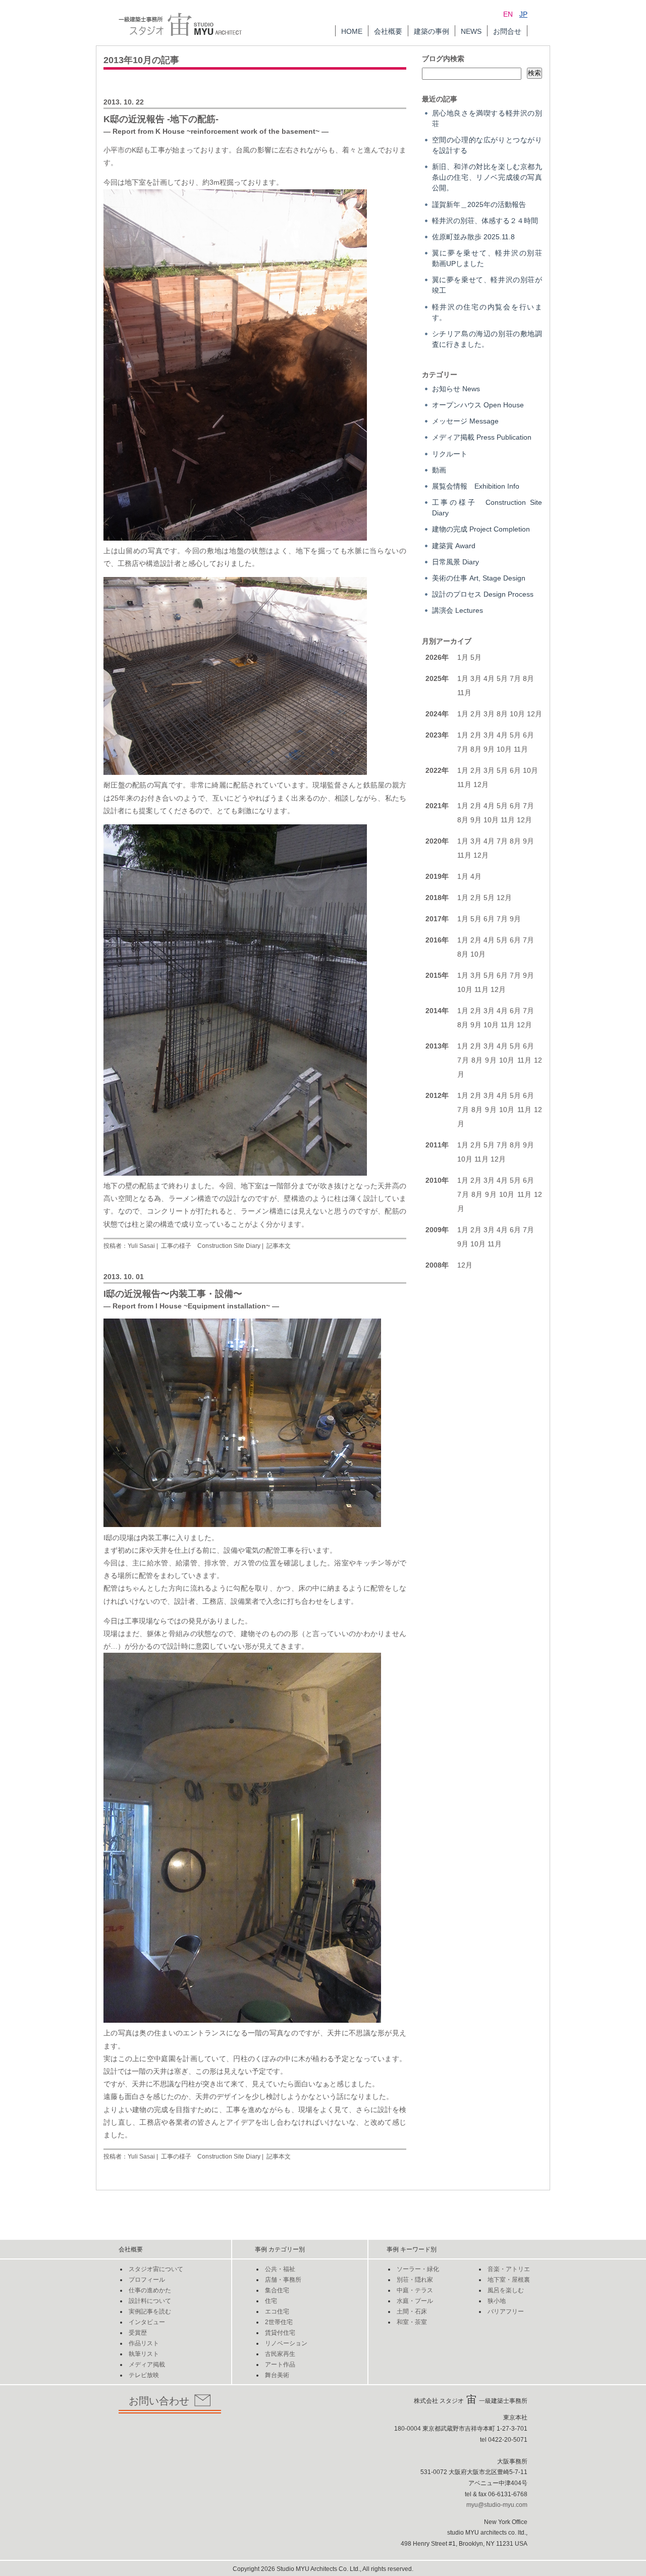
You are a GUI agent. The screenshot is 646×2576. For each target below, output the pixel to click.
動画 (439, 470)
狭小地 (497, 2301)
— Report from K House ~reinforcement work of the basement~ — (216, 131)
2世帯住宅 (279, 2322)
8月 (528, 678)
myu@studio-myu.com (497, 2505)
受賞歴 (138, 2333)
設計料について (150, 2301)
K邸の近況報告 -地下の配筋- (161, 119)
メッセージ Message (465, 421)
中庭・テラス (415, 2290)
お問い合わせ (159, 2401)
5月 (476, 657)
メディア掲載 (147, 2364)
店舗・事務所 (283, 2280)
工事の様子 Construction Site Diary (211, 1246)
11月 (464, 693)
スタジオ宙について (156, 2269)
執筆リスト (144, 2354)
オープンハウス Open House (478, 405)
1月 (463, 657)
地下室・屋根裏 (509, 2280)
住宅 (271, 2301)
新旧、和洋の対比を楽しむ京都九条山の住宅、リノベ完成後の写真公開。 (487, 177)
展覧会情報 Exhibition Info (476, 486)
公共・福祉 (280, 2269)
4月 (489, 678)
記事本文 (279, 1246)
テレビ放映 (144, 2375)
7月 (515, 678)
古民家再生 (280, 2354)
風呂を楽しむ (506, 2290)
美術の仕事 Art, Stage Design (479, 578)
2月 (476, 714)
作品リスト (144, 2343)
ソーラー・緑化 (418, 2269)
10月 (517, 714)
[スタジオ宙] (180, 18)
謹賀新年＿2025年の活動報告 (479, 204)
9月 (489, 749)
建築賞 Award (454, 546)
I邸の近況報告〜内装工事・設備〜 (173, 1294)
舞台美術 (277, 2375)
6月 (528, 735)
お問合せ (507, 31)
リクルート (450, 454)
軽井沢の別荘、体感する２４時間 (485, 221)
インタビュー (147, 2322)
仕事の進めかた (150, 2290)
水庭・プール (415, 2301)
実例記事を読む (150, 2311)
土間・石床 (412, 2311)
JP (523, 14)
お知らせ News (456, 389)
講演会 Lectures (457, 610)
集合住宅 (277, 2290)
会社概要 (388, 31)
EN (508, 14)
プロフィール (147, 2280)
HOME (352, 31)
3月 (476, 678)
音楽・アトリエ (509, 2269)
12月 (534, 714)
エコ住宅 (277, 2311)
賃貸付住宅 (280, 2333)
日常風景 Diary (455, 562)
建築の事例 (432, 31)
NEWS (471, 31)
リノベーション (286, 2343)
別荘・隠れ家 (415, 2280)
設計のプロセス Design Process (483, 594)
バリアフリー (506, 2311)
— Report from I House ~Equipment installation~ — (191, 1306)
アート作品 (280, 2364)
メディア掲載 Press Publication (482, 437)
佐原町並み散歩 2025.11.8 (473, 237)
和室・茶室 (412, 2322)
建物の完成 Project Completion (481, 529)
